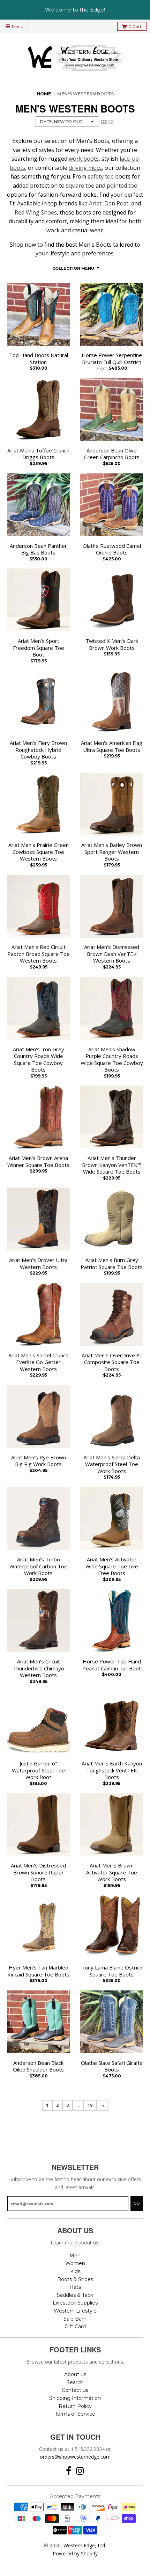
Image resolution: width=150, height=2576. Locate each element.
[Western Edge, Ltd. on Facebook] (69, 2471)
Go (137, 2203)
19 (90, 2105)
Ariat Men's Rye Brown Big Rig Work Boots (39, 1461)
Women (75, 2263)
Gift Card (75, 2327)
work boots (84, 159)
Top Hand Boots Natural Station (39, 359)
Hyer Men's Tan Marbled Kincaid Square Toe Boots (38, 1971)
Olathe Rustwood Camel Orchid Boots (112, 549)
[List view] (111, 122)
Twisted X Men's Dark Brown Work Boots (112, 644)
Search (75, 2382)
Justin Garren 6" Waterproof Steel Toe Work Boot (38, 1770)
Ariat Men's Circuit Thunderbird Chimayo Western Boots (39, 1668)
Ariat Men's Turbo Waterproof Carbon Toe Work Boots (38, 1566)
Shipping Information (75, 2398)
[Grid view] (104, 122)
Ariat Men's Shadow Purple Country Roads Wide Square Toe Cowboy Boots (112, 1060)
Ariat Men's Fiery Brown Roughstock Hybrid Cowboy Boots (38, 750)
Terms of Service (75, 2414)
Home (44, 94)
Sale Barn (75, 2319)
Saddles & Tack (75, 2295)
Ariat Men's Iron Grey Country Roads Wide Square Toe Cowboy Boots (39, 1060)
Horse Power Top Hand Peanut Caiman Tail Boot (112, 1665)
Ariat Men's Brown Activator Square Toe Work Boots (112, 1872)
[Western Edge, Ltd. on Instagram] (80, 2471)
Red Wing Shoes (36, 212)
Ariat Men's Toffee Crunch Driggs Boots (38, 454)
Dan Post (116, 203)
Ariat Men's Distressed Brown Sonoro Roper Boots (38, 1872)
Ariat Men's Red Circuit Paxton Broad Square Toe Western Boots (39, 954)
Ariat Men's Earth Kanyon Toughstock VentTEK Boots (112, 1770)
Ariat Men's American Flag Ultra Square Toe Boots (112, 746)
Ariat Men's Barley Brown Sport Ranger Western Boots (112, 852)
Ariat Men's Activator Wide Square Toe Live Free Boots (112, 1566)
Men (75, 2256)
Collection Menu (73, 268)
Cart (135, 26)
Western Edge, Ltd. (85, 2545)
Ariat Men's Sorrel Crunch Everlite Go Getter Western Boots (38, 1362)
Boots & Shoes (75, 2279)
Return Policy (75, 2406)
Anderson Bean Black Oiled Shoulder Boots (38, 2066)
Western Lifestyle (75, 2311)
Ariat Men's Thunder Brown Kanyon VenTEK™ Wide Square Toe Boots (112, 1165)
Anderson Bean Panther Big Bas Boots (38, 549)
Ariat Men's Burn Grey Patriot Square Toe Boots (112, 1264)
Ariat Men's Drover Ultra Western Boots (38, 1264)
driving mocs (85, 168)
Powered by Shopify (75, 2553)
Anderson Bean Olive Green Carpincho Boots (112, 454)
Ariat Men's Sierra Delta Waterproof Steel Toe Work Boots (112, 1464)
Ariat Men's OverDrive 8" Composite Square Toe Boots (112, 1362)
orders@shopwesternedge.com (75, 2457)
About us (75, 2374)
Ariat (95, 203)
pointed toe (122, 186)
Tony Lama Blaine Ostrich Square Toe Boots (112, 1971)
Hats (75, 2287)
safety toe (101, 176)
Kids (75, 2271)
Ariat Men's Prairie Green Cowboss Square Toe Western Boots (39, 852)
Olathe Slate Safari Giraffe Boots (112, 2066)
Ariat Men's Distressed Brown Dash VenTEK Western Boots (112, 954)
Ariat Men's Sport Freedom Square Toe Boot (39, 648)
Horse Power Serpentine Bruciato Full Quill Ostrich (112, 359)
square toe (80, 186)
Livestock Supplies (75, 2303)
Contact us (75, 2390)
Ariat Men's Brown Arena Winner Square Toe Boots (38, 1162)
